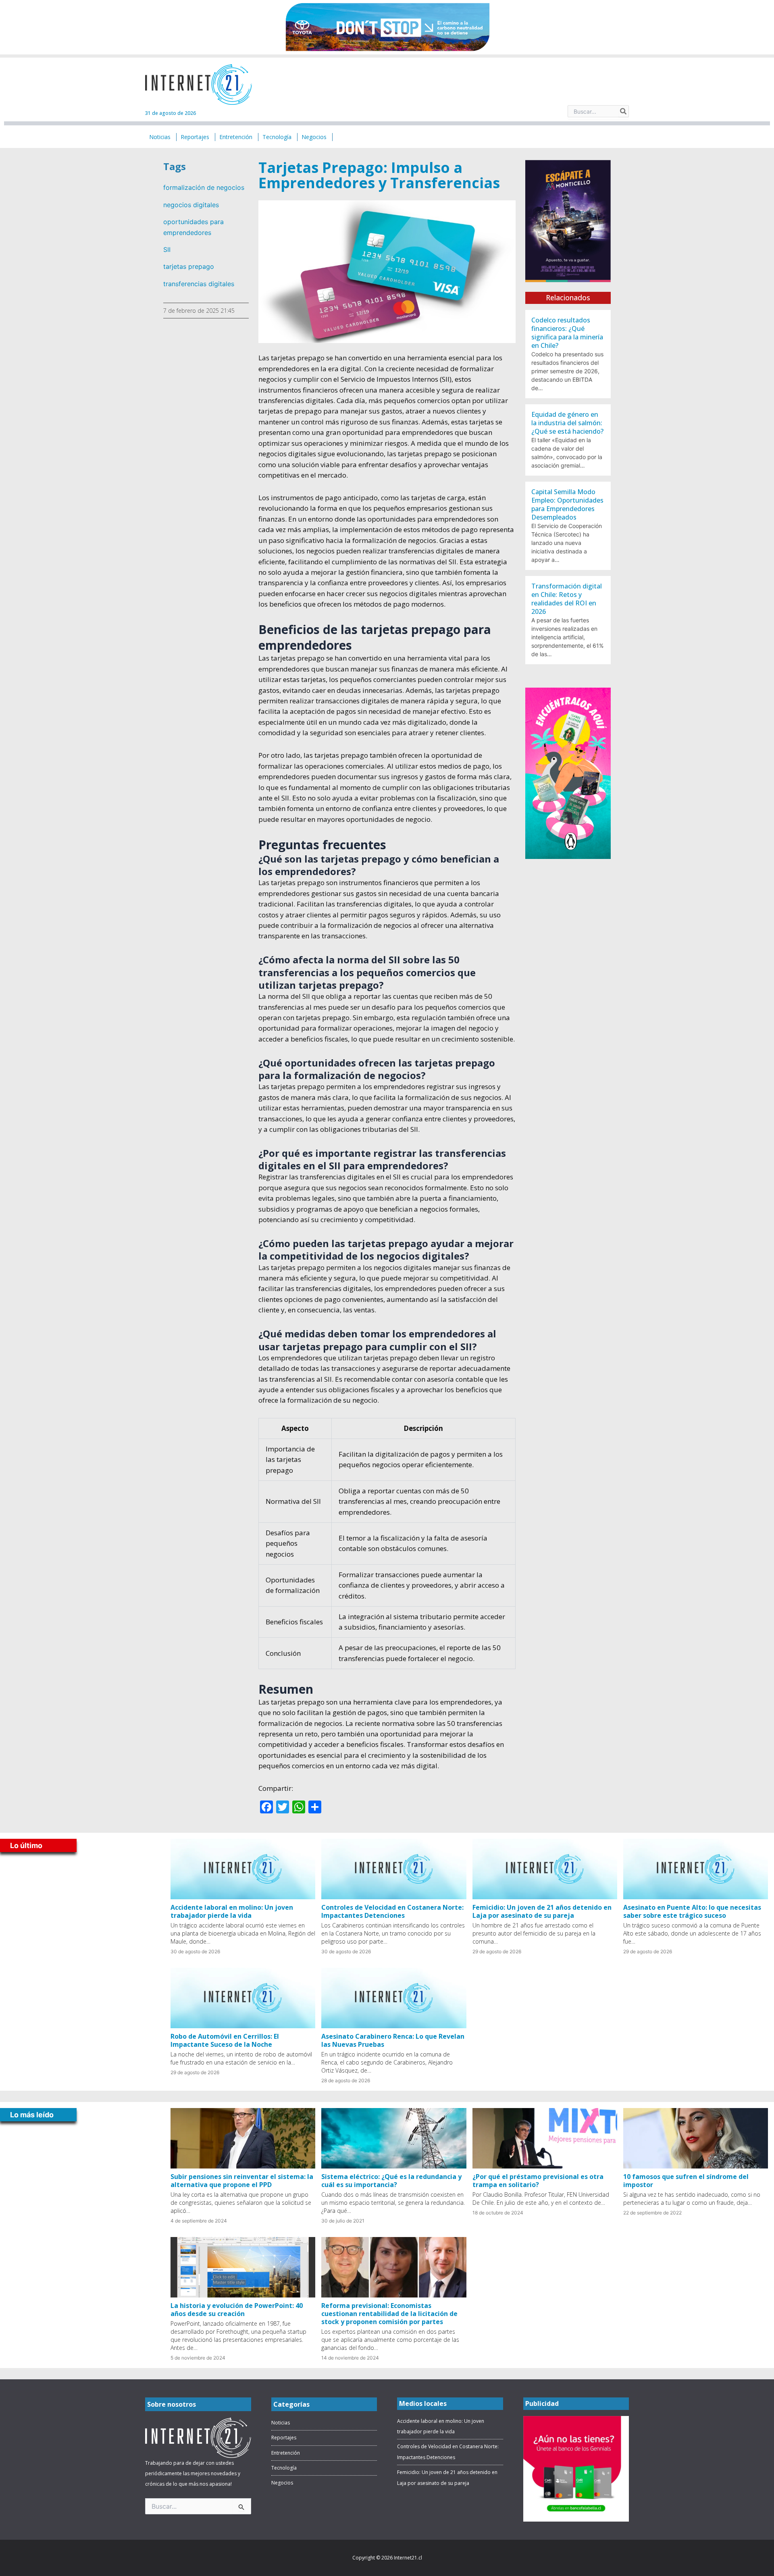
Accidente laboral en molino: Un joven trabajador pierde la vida (232, 1911)
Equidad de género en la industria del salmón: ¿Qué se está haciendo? (567, 423)
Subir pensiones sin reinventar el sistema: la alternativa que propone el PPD (242, 2181)
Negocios (282, 2483)
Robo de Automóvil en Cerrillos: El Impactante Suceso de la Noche (225, 2040)
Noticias (281, 2423)
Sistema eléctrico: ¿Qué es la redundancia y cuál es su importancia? (391, 2181)
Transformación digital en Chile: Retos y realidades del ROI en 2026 (567, 599)
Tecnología (284, 2468)
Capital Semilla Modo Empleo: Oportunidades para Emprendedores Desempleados (567, 504)
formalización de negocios (204, 187)
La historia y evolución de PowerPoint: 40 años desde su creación (237, 2310)
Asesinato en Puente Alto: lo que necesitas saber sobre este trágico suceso (692, 1911)
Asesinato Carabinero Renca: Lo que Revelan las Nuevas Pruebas (393, 2040)
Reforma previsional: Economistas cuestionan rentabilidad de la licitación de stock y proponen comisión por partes (389, 2314)
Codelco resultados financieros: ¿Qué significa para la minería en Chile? (567, 333)
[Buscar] (624, 111)
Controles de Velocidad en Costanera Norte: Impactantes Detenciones (392, 1911)
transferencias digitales (199, 284)
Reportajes (284, 2438)
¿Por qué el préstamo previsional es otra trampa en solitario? (538, 2181)
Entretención (286, 2453)
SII (167, 249)
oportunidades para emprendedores (193, 227)
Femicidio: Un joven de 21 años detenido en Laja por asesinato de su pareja (542, 1911)
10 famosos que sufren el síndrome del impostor (686, 2181)
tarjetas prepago (189, 266)
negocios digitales (191, 205)
